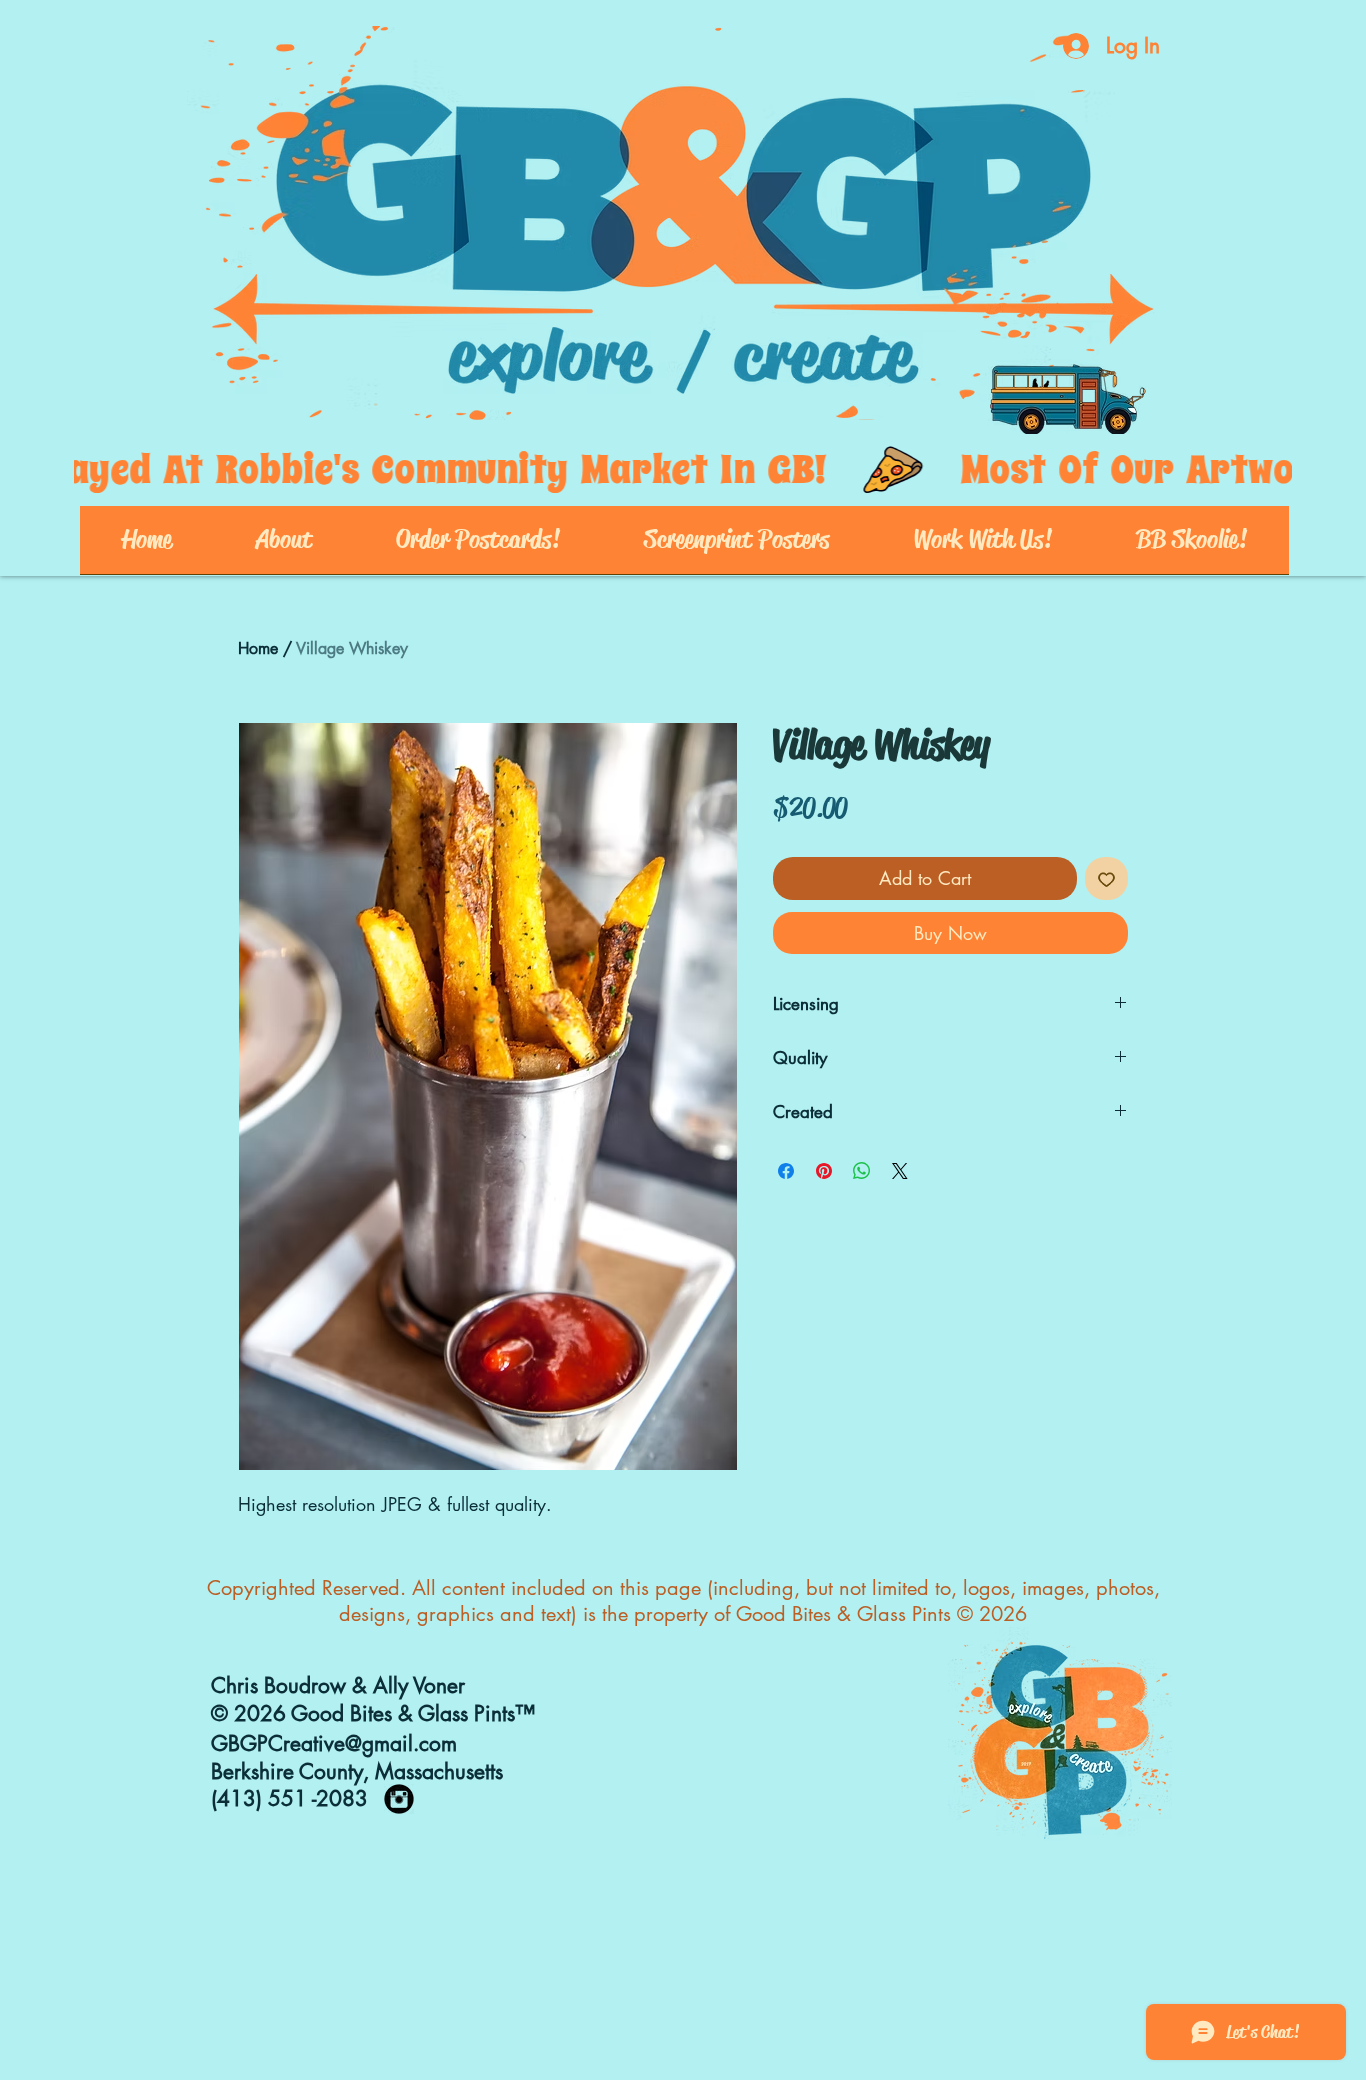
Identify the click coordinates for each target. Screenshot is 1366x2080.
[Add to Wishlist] (1106, 878)
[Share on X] (900, 1171)
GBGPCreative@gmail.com (334, 1743)
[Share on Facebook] (786, 1171)
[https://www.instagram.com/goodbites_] (399, 1799)
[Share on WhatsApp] (862, 1171)
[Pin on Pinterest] (824, 1171)
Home (258, 648)
